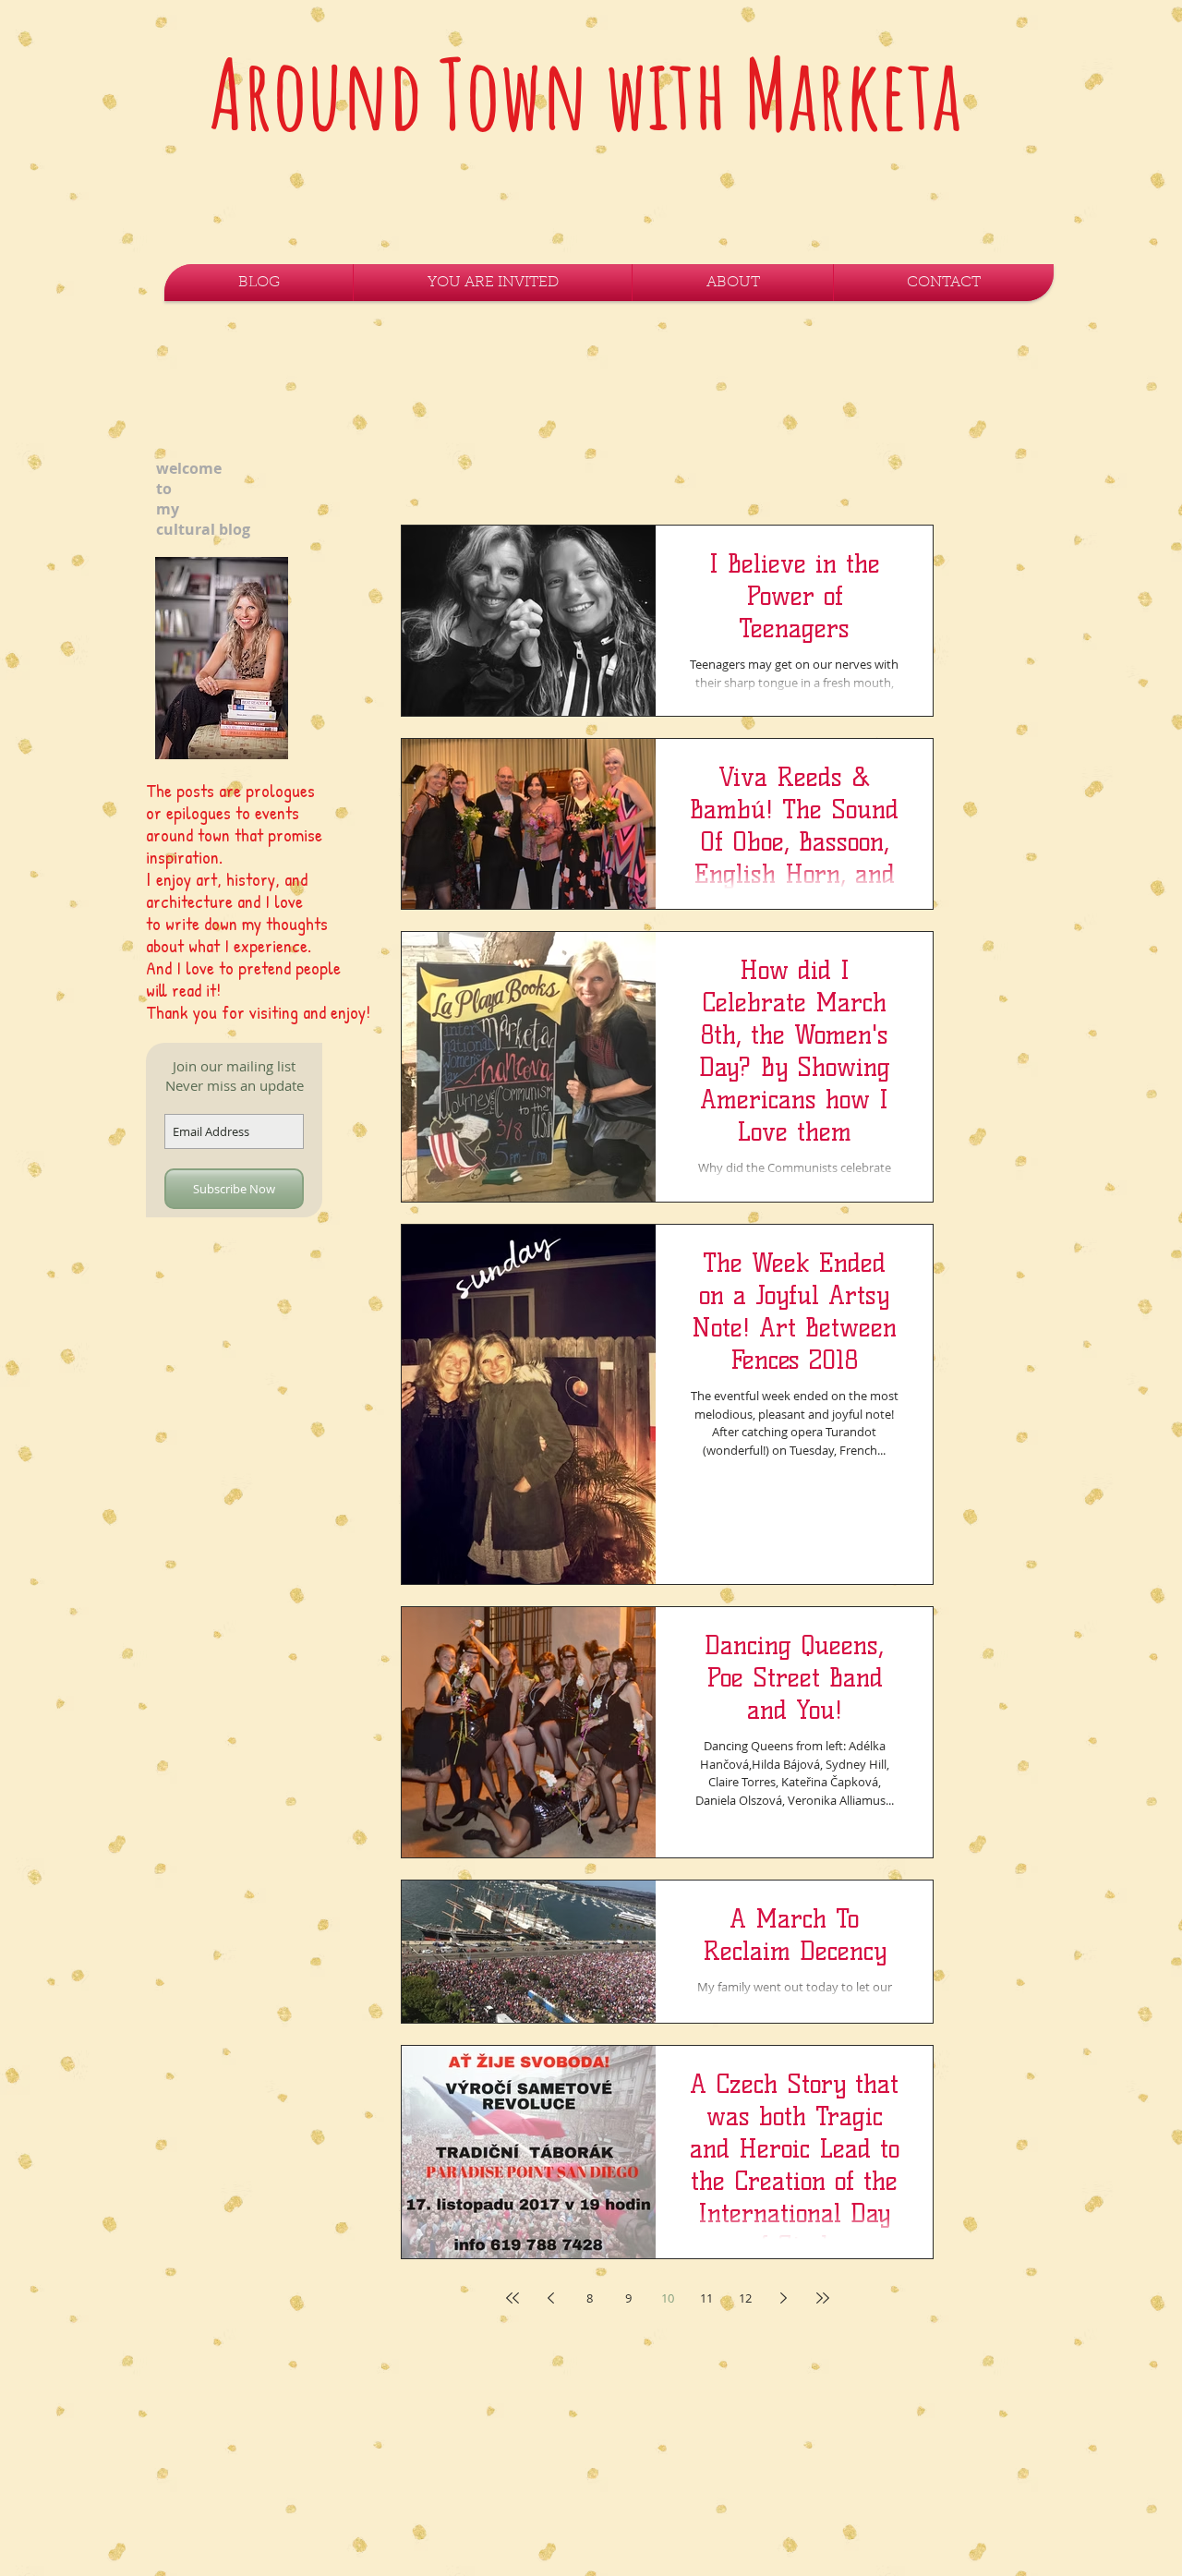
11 (706, 2298)
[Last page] (823, 2298)
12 (745, 2298)
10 (668, 2298)
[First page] (513, 2298)
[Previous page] (551, 2298)
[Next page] (784, 2298)
